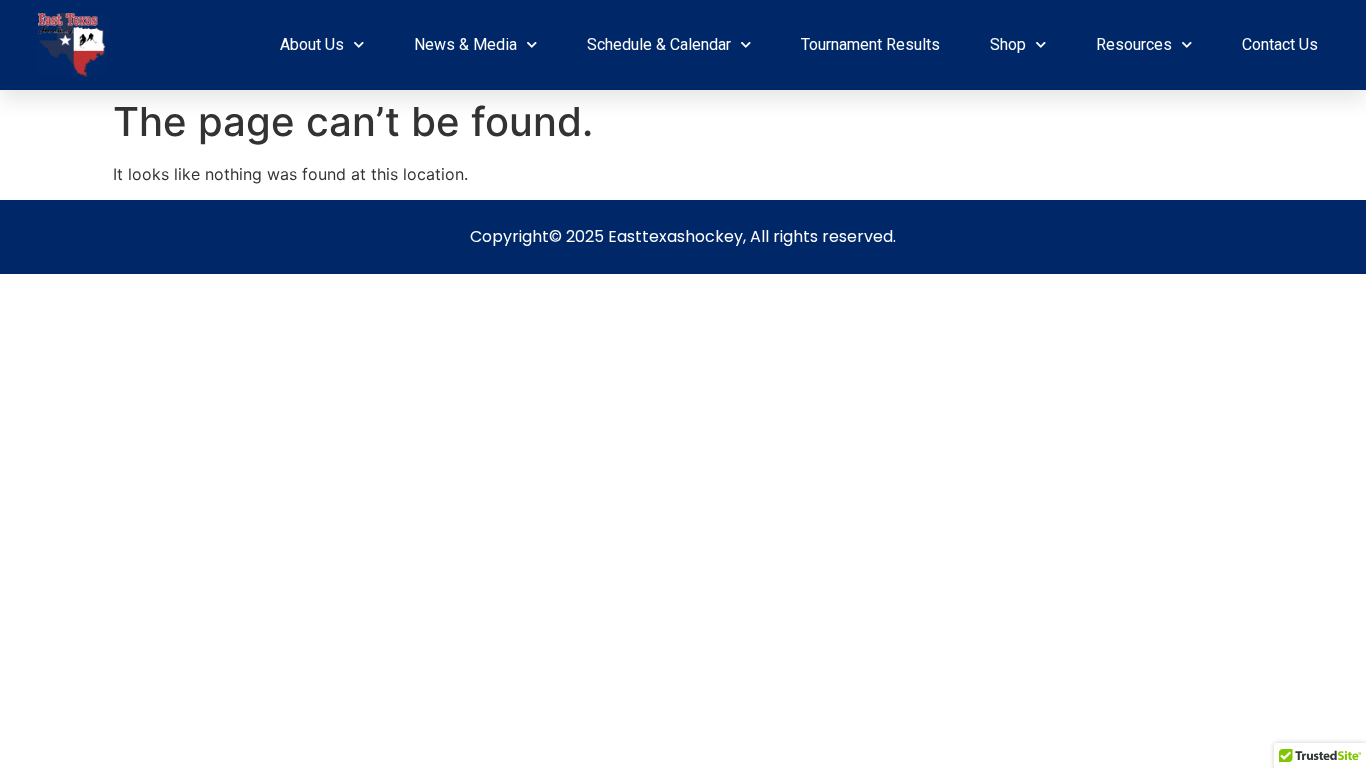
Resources (1134, 44)
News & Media (465, 44)
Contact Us (1280, 44)
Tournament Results (870, 44)
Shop (1008, 44)
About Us (312, 44)
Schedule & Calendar (659, 44)
